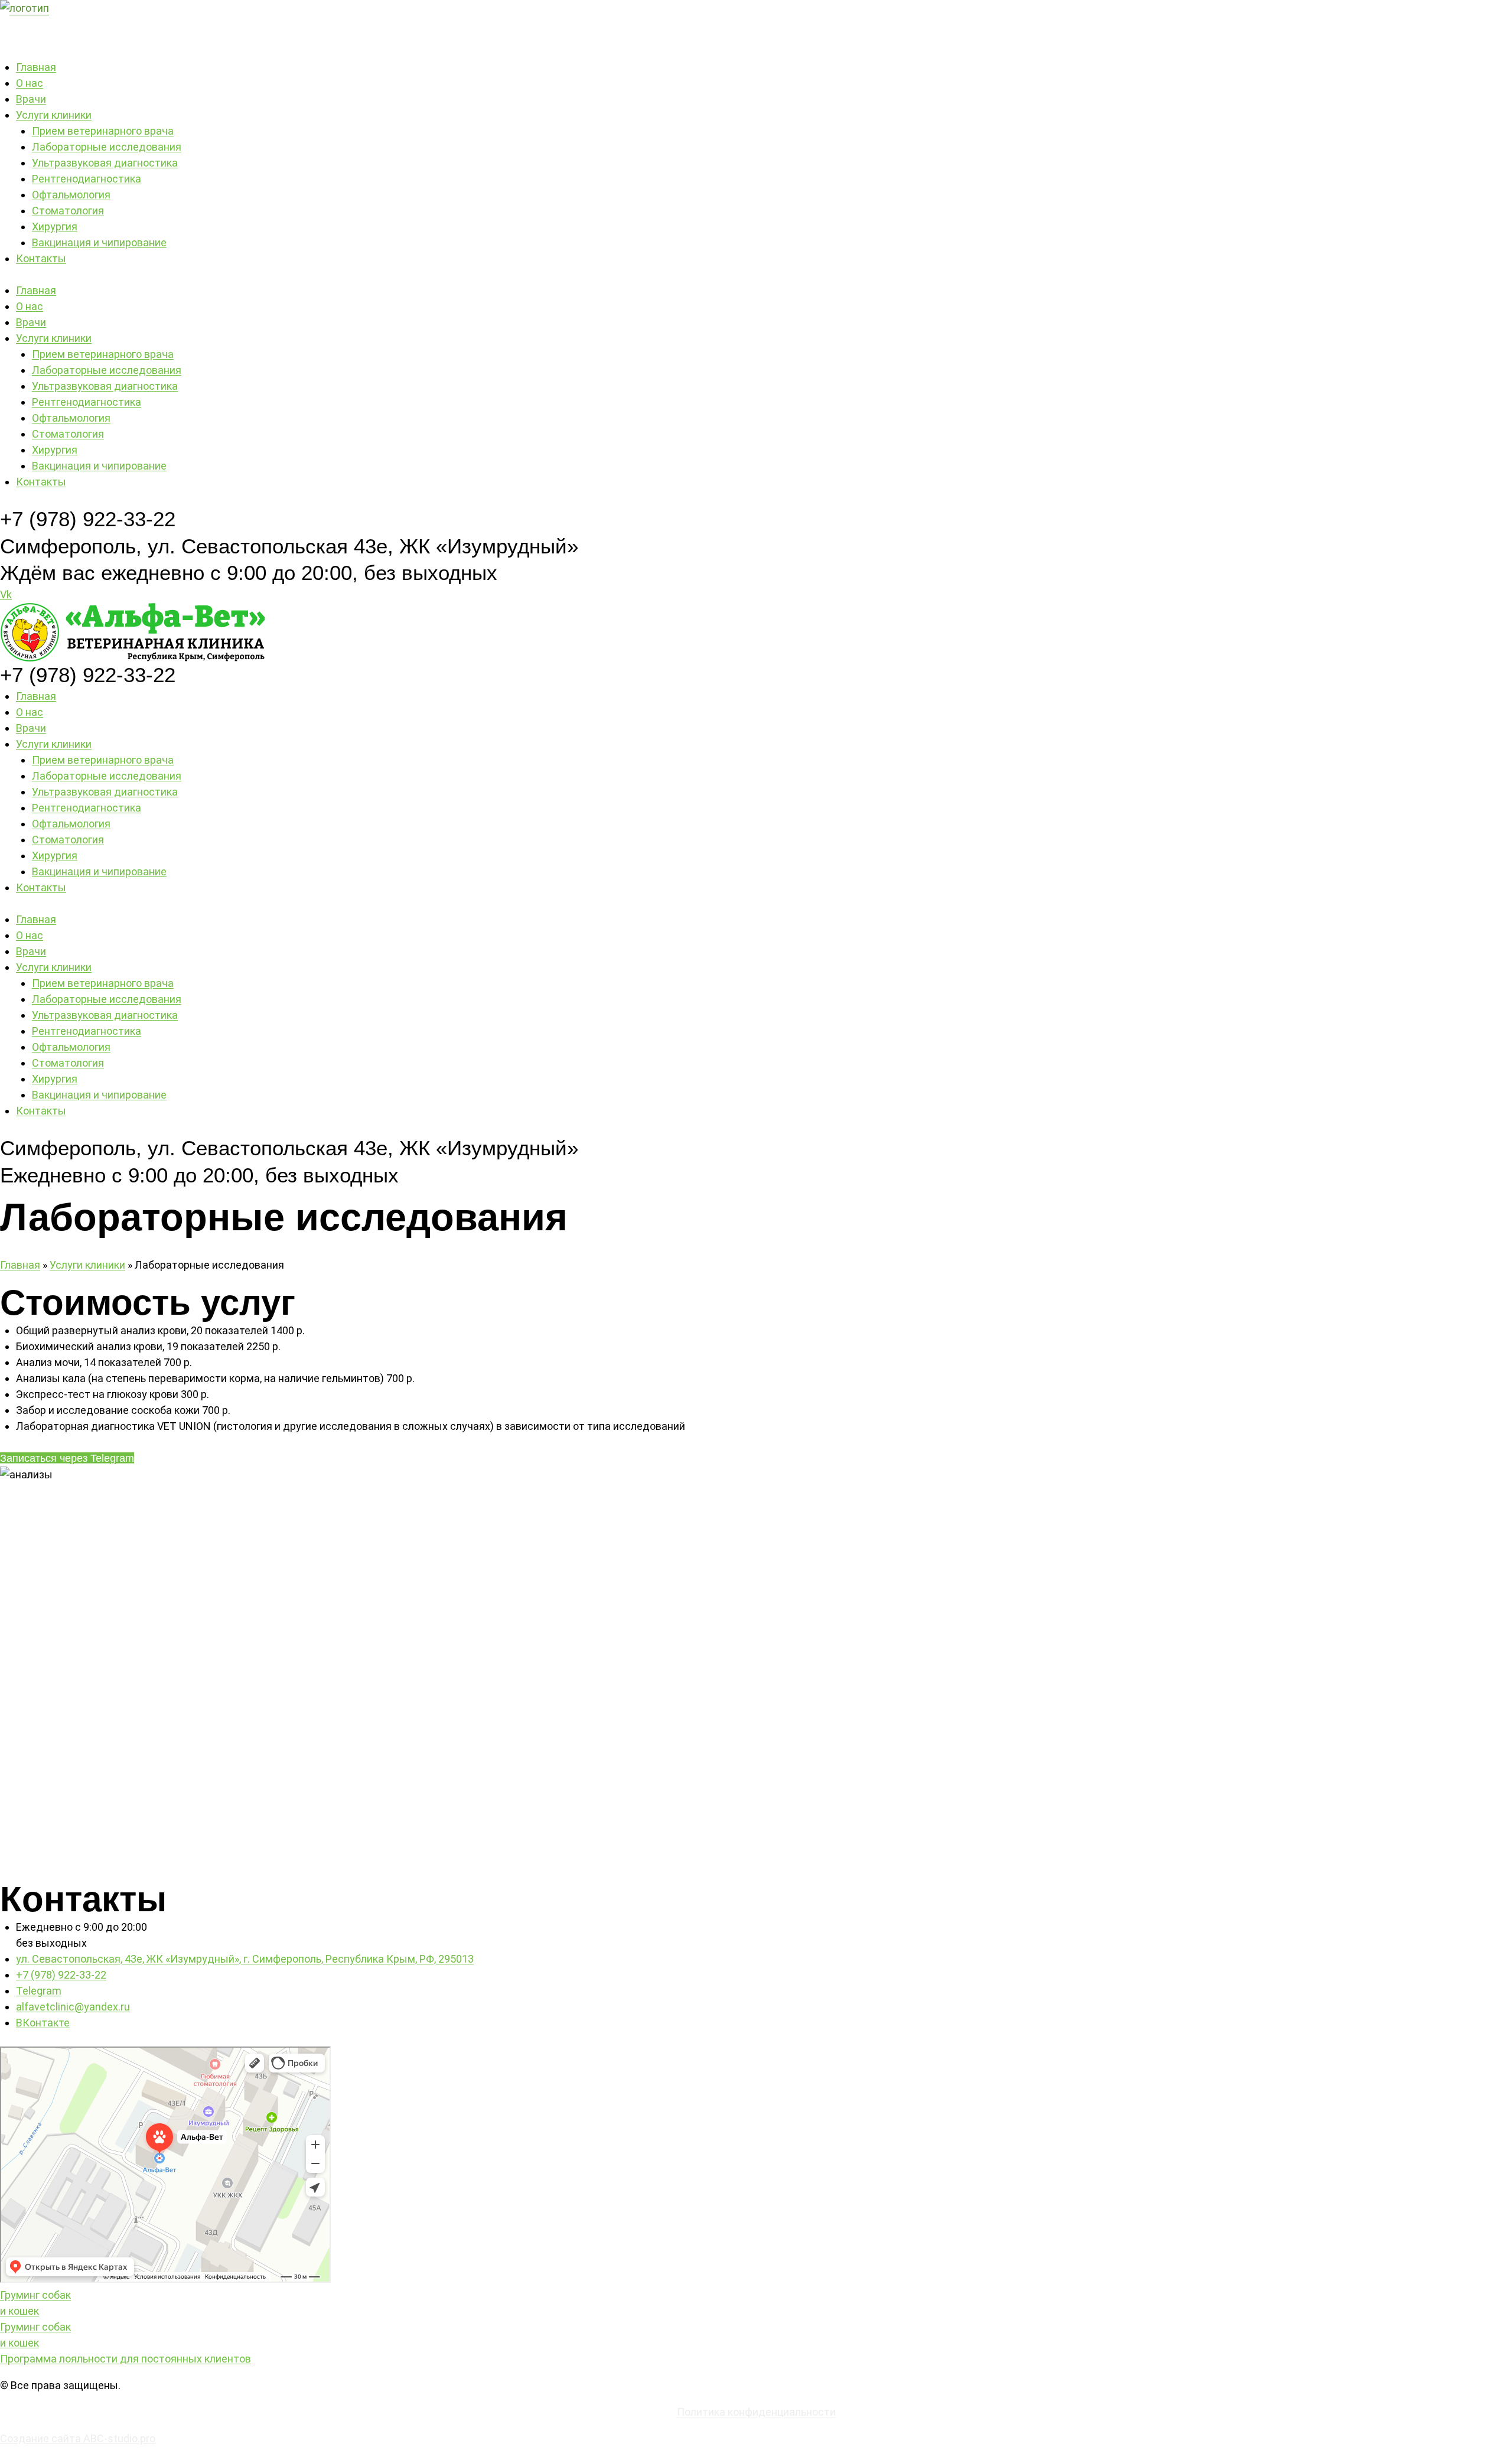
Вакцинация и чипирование (99, 242)
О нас (30, 83)
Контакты (41, 258)
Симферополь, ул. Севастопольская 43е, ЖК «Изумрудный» (289, 546)
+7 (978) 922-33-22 (88, 519)
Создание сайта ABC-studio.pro (78, 2438)
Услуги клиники (54, 115)
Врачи (31, 99)
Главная (36, 67)
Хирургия (55, 227)
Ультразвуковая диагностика (105, 163)
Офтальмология (71, 195)
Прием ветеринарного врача (103, 131)
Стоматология (68, 211)
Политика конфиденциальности (756, 2412)
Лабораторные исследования (107, 147)
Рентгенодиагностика (87, 179)
